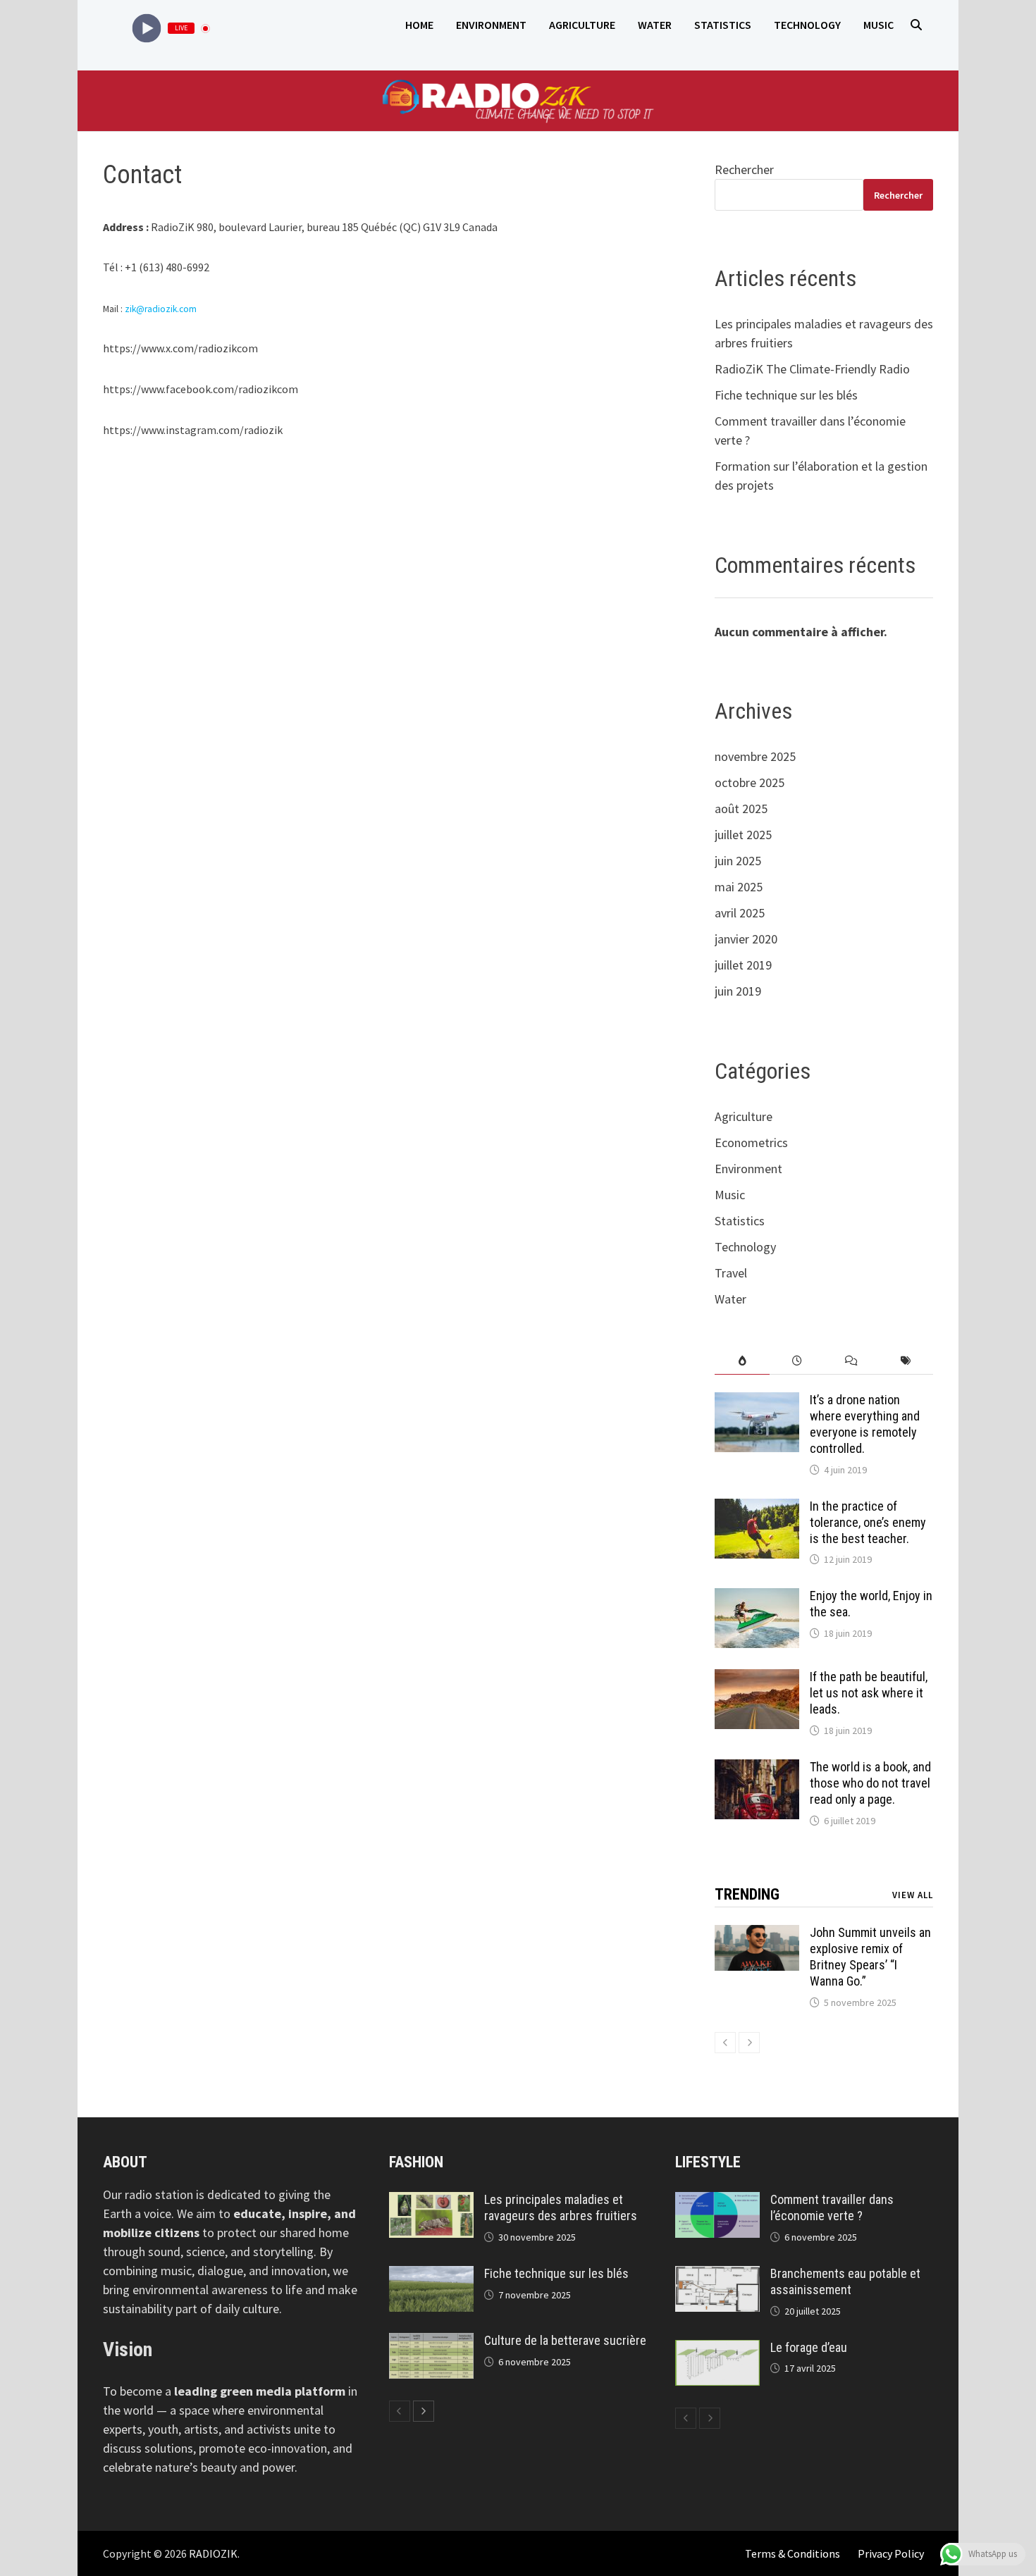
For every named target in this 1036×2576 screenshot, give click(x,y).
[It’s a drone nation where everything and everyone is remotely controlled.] (757, 1402)
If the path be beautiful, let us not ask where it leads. (869, 1693)
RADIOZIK (213, 2553)
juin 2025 (738, 861)
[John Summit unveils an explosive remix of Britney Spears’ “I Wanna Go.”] (757, 1934)
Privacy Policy (891, 2553)
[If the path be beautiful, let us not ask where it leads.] (757, 1679)
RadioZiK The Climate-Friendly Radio (812, 369)
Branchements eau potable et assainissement (845, 2281)
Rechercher (744, 169)
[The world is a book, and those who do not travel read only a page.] (757, 1769)
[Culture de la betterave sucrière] (431, 2342)
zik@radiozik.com (161, 309)
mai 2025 (739, 887)
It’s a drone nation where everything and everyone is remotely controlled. (865, 1424)
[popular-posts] (742, 1361)
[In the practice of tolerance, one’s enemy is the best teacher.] (757, 1508)
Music (878, 25)
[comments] (851, 1361)
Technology (807, 25)
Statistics (723, 25)
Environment (491, 25)
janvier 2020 (746, 939)
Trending (747, 1894)
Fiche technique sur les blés (786, 395)
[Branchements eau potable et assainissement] (717, 2275)
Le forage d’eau (809, 2347)
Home (419, 25)
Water (655, 25)
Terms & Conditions (793, 2553)
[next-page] (749, 2043)
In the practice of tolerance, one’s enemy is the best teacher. (868, 1522)
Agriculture (582, 25)
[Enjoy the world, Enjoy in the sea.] (757, 1598)
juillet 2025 (743, 835)
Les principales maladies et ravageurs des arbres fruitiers (561, 2207)
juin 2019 (738, 991)
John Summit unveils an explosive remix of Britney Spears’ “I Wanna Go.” (870, 1957)
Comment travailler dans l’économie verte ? (832, 2207)
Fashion (416, 2162)
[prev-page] (725, 2043)
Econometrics (751, 1143)
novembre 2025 (755, 756)
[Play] (147, 29)
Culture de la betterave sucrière (565, 2340)
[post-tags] (906, 1361)
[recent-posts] (797, 1361)
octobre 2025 (750, 782)
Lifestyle (708, 2162)
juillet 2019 (743, 965)
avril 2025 (740, 913)
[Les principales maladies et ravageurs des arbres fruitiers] (431, 2202)
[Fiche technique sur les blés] (431, 2275)
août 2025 (741, 809)
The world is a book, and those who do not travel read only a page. (870, 1783)
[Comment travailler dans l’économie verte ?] (717, 2202)
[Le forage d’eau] (717, 2349)
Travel (731, 1273)
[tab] (742, 1361)
